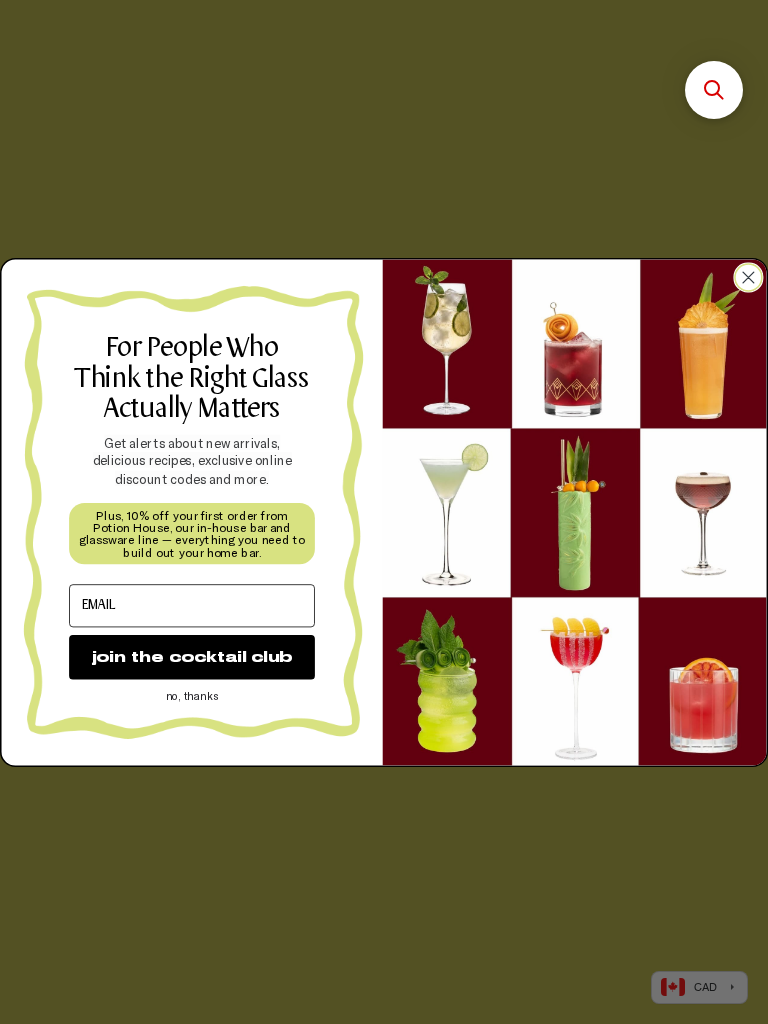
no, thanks (192, 695)
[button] (714, 90)
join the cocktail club (192, 657)
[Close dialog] (748, 277)
